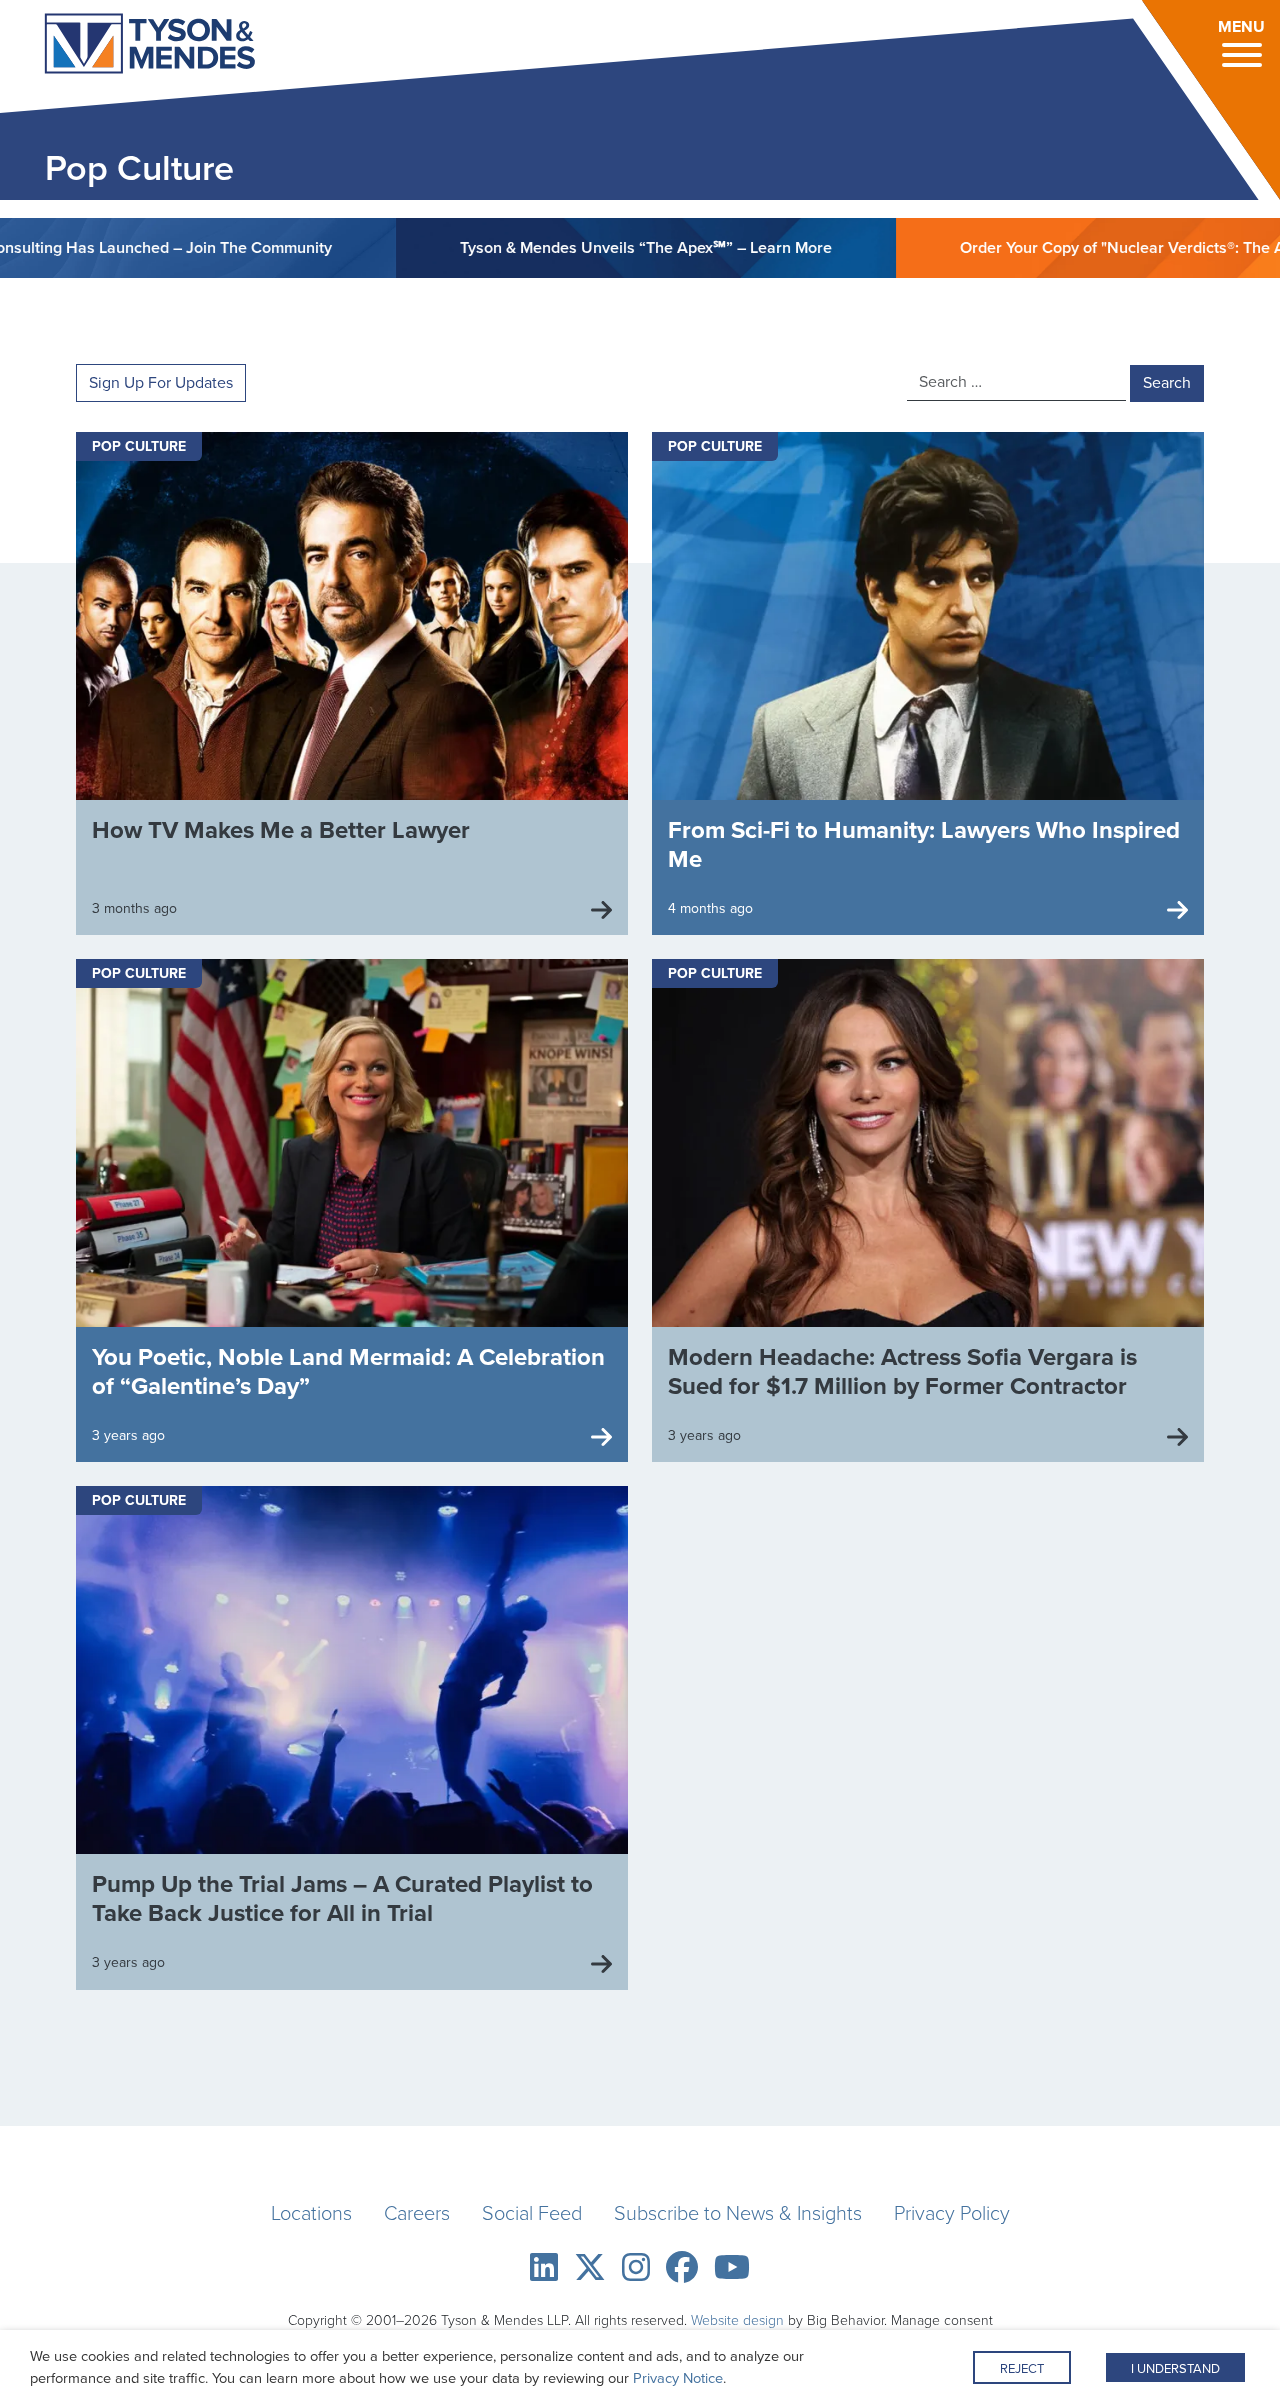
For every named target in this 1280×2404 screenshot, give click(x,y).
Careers (417, 2213)
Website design (737, 2320)
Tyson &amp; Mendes (123, 46)
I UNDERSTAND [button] (1175, 2368)
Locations (311, 2213)
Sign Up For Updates (161, 382)
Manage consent (942, 2320)
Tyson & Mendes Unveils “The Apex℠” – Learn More (553, 247)
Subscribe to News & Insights (738, 2213)
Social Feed (532, 2213)
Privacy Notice (678, 2378)
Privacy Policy (952, 2213)
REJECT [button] (1022, 2368)
